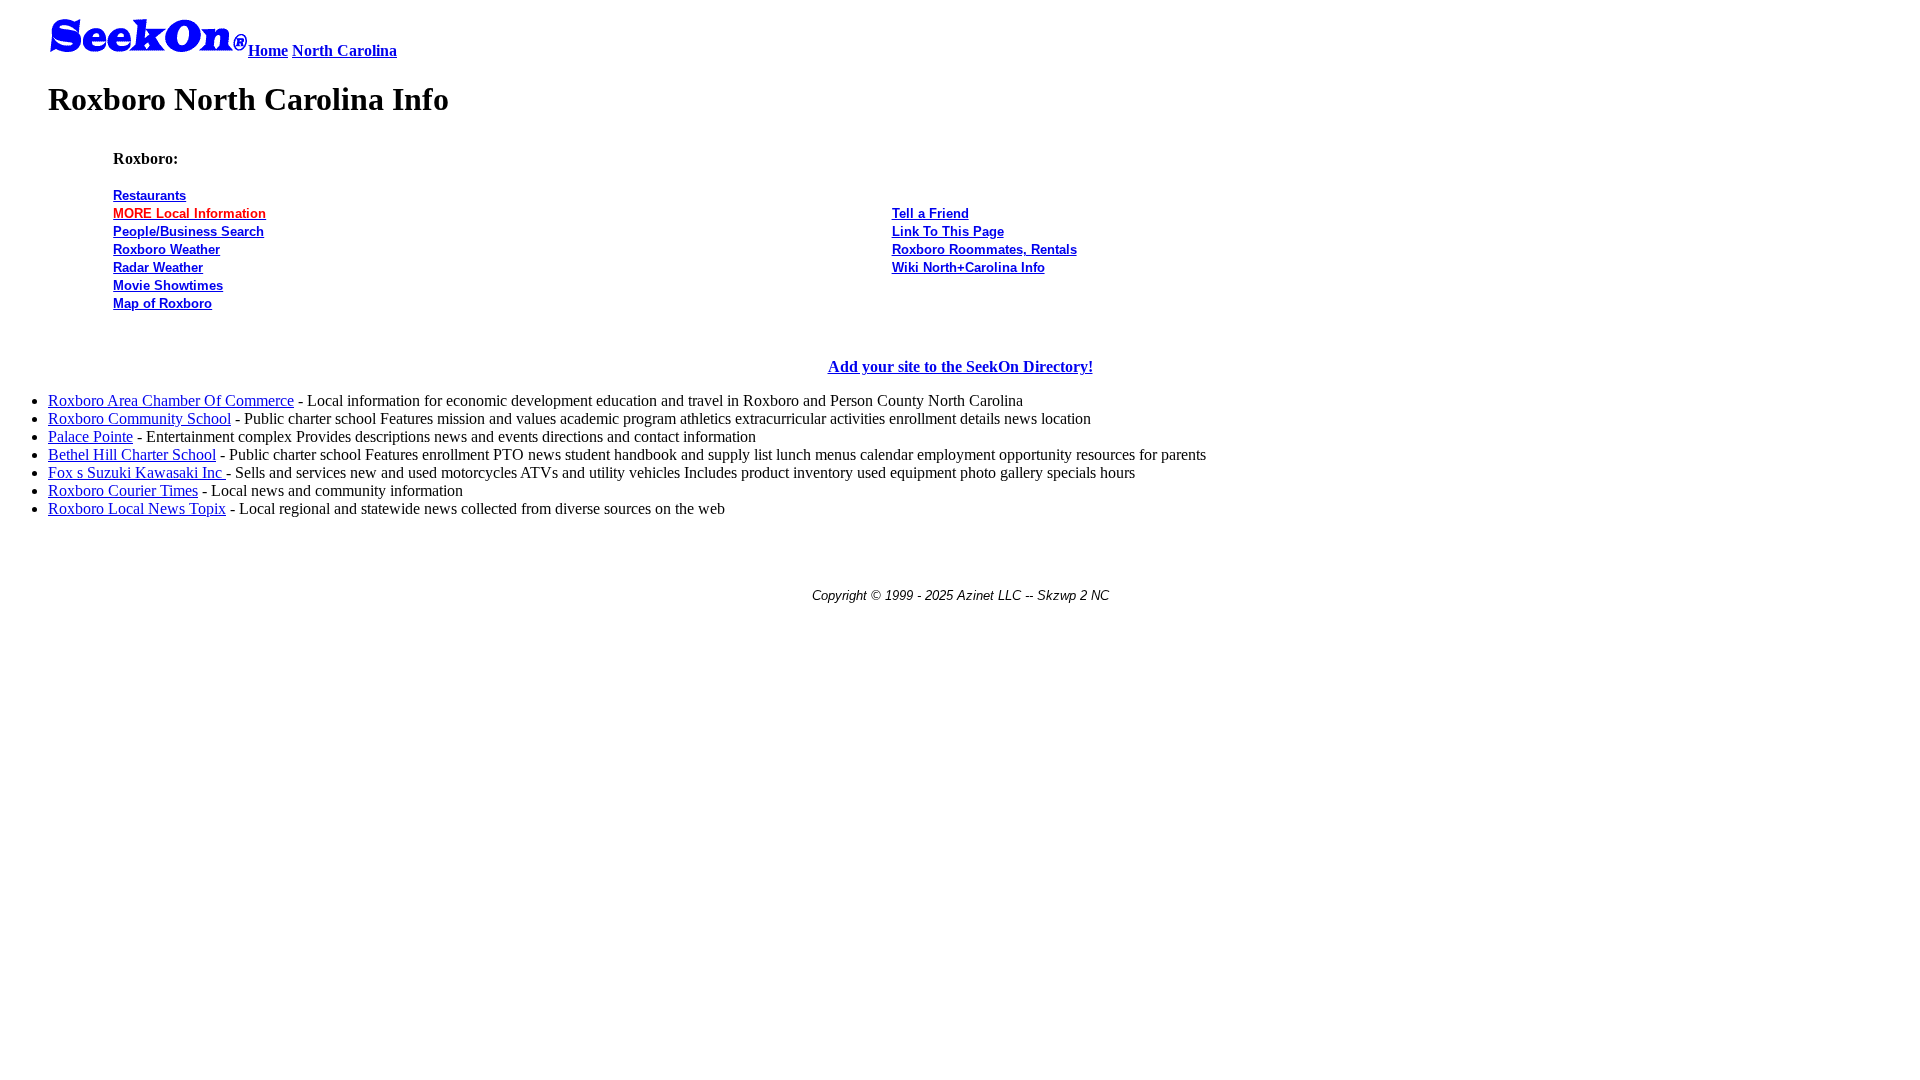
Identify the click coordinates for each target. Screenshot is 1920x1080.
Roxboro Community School (139, 418)
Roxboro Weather (166, 249)
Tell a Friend (930, 213)
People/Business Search (188, 231)
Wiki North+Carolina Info (968, 267)
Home (268, 50)
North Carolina (344, 50)
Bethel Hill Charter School (132, 454)
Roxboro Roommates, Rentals (984, 249)
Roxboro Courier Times (123, 490)
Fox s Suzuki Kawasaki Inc (137, 472)
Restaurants (149, 195)
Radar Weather (158, 267)
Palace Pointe (90, 436)
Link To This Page (948, 231)
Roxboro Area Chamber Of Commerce (171, 400)
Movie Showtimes (168, 285)
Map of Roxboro (162, 303)
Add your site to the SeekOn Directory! (960, 366)
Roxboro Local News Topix (137, 508)
